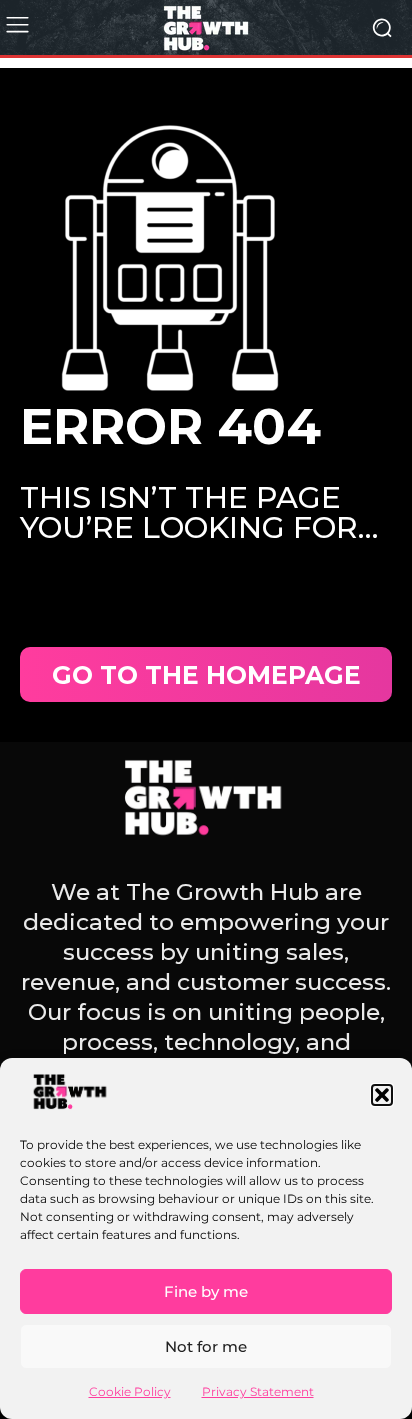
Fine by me (206, 1291)
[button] (382, 1095)
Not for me (206, 1346)
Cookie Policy (130, 1391)
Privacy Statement (258, 1391)
